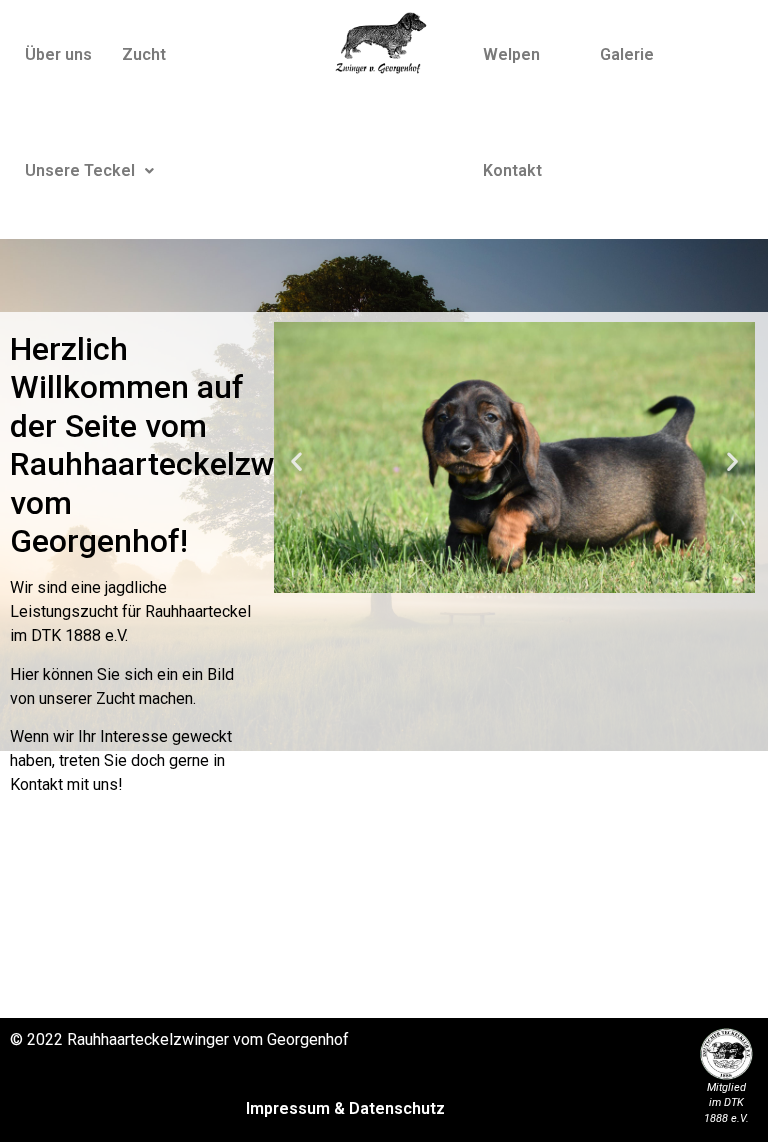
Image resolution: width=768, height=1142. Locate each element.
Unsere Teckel (80, 170)
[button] (89, 171)
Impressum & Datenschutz (345, 1108)
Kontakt (512, 170)
